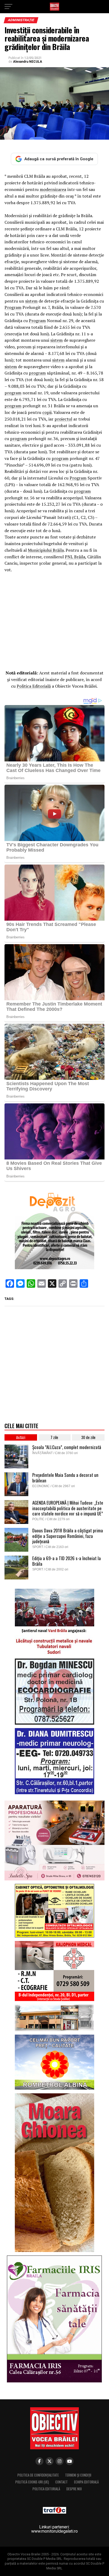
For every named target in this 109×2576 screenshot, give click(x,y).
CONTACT (62, 2482)
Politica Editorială (34, 686)
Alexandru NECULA (28, 62)
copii (47, 412)
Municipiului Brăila (46, 550)
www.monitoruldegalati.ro (54, 2531)
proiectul (63, 419)
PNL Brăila (75, 557)
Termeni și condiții (78, 2475)
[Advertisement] (54, 620)
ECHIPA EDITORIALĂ (86, 2482)
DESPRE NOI (74, 2489)
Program (13, 307)
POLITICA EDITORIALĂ (46, 2489)
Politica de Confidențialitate (38, 2475)
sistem (31, 301)
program (37, 373)
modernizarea (53, 189)
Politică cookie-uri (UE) (32, 2482)
